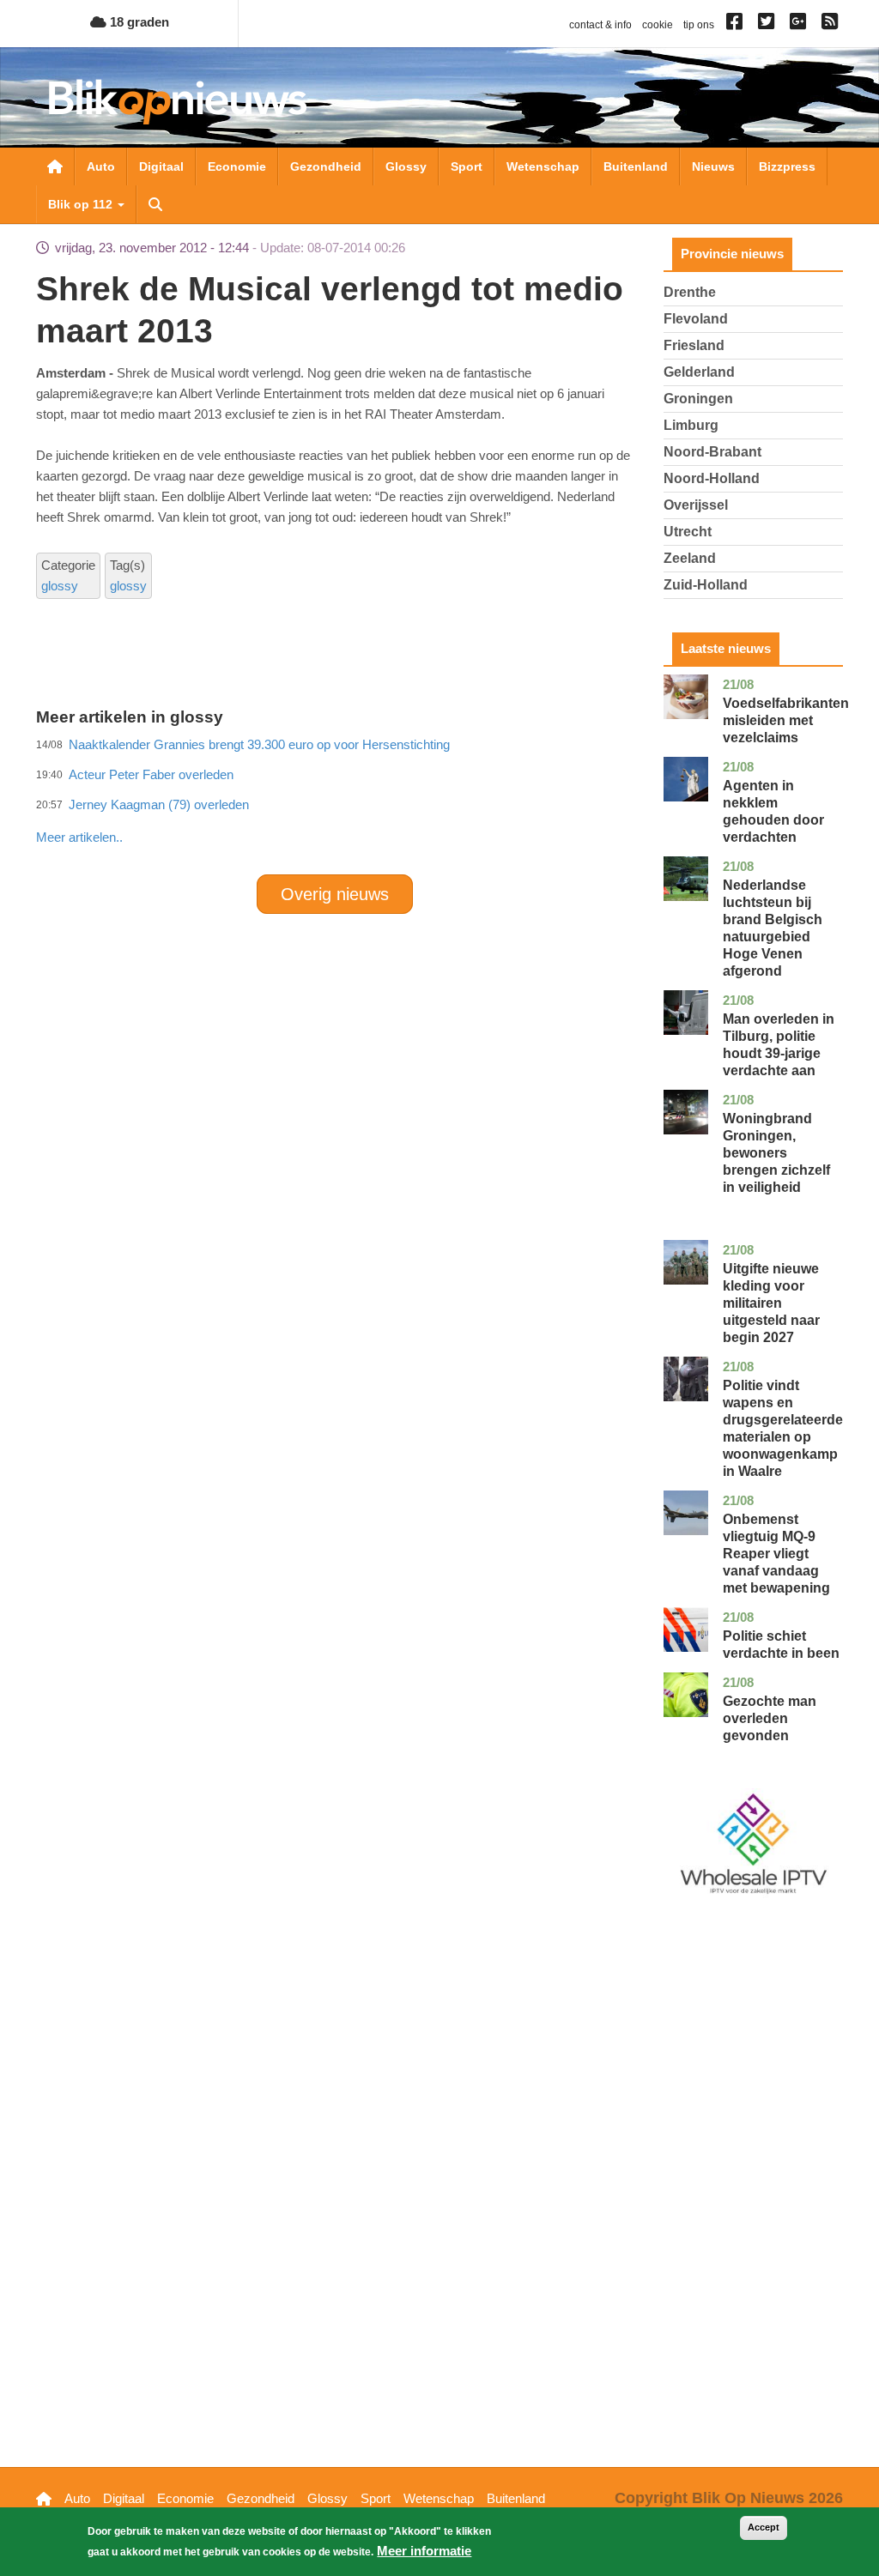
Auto (101, 166)
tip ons (699, 25)
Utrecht (688, 532)
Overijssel (696, 505)
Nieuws (713, 166)
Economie (237, 166)
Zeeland (690, 558)
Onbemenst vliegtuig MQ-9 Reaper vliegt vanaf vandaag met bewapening (776, 1554)
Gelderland (699, 372)
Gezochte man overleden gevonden (770, 1718)
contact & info (600, 25)
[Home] (178, 102)
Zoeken (155, 204)
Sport (467, 166)
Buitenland (636, 166)
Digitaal (161, 166)
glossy (60, 586)
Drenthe (690, 292)
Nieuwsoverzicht (55, 166)
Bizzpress (787, 166)
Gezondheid (326, 166)
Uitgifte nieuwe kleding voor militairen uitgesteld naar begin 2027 (771, 1303)
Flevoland (696, 319)
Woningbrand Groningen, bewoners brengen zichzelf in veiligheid (776, 1153)
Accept (764, 2527)
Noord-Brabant (712, 452)
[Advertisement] (349, 800)
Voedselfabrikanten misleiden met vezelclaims (786, 720)
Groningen (698, 399)
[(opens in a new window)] (737, 25)
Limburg (691, 425)
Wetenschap (543, 166)
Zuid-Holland (706, 585)
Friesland (694, 345)
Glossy (406, 166)
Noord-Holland (712, 478)
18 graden (138, 22)
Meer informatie (424, 2551)
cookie (658, 25)
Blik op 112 (82, 204)
